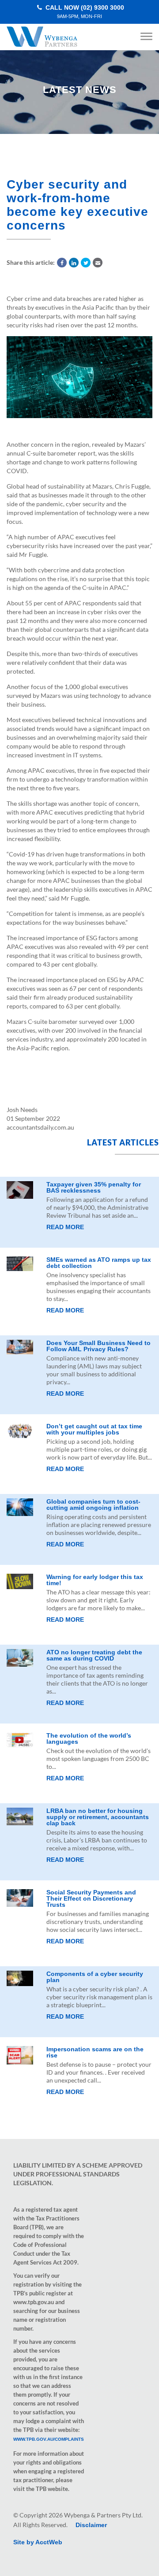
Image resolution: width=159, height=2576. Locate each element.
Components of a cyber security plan (95, 1977)
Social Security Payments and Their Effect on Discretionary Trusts (91, 1898)
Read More (65, 1227)
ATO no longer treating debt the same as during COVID (94, 1655)
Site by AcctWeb (38, 2542)
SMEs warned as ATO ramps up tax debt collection (99, 1263)
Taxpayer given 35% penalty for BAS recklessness (94, 1187)
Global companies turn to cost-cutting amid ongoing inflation (93, 1505)
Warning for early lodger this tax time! (95, 1580)
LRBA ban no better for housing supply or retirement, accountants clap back (98, 1817)
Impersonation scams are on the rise (95, 2052)
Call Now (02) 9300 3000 (84, 12)
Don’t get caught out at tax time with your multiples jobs (94, 1429)
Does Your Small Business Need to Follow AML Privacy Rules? (98, 1346)
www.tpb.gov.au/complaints (49, 2439)
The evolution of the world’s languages (89, 1738)
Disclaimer (91, 2525)
